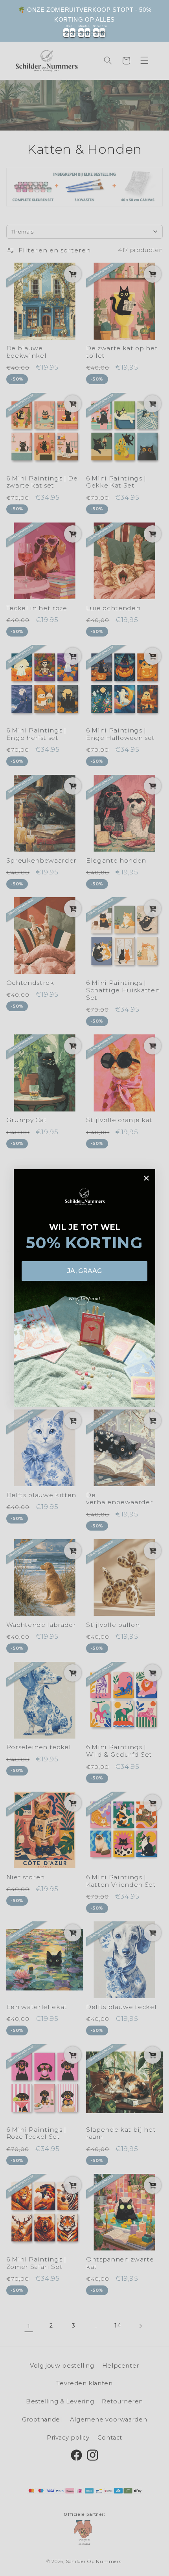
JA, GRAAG (84, 1271)
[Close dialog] (146, 1178)
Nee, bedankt (85, 1298)
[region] (84, 21)
